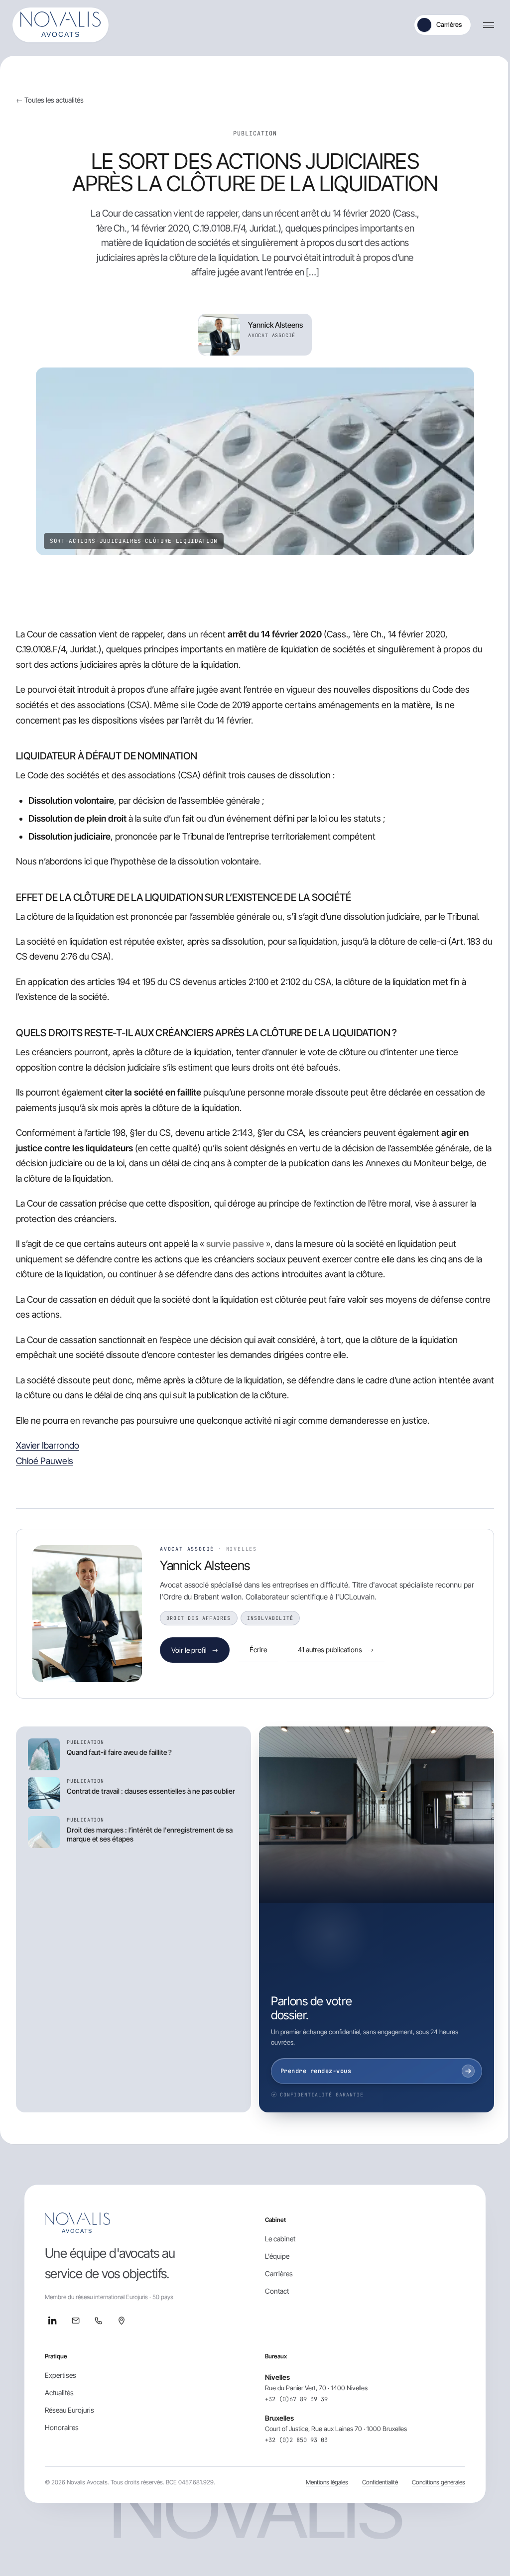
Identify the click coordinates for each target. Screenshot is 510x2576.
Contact (277, 2291)
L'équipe (277, 2256)
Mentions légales (327, 2482)
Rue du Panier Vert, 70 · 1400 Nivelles (316, 2388)
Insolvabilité (270, 1618)
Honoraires (62, 2427)
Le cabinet (280, 2239)
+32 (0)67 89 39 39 (296, 2399)
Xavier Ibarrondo (48, 1445)
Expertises (61, 2375)
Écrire (258, 1650)
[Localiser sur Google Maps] (122, 2321)
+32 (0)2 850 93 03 (296, 2440)
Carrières (449, 24)
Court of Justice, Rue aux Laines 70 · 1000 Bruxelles (336, 2429)
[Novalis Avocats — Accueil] (61, 25)
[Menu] (489, 25)
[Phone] (99, 2321)
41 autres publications (336, 1650)
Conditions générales (439, 2482)
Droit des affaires (199, 1618)
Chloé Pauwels (45, 1461)
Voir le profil (195, 1650)
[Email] (76, 2321)
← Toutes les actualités (50, 100)
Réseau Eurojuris (69, 2410)
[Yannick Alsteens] (87, 1614)
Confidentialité (380, 2482)
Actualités (59, 2392)
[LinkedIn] (53, 2321)
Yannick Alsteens (205, 1565)
